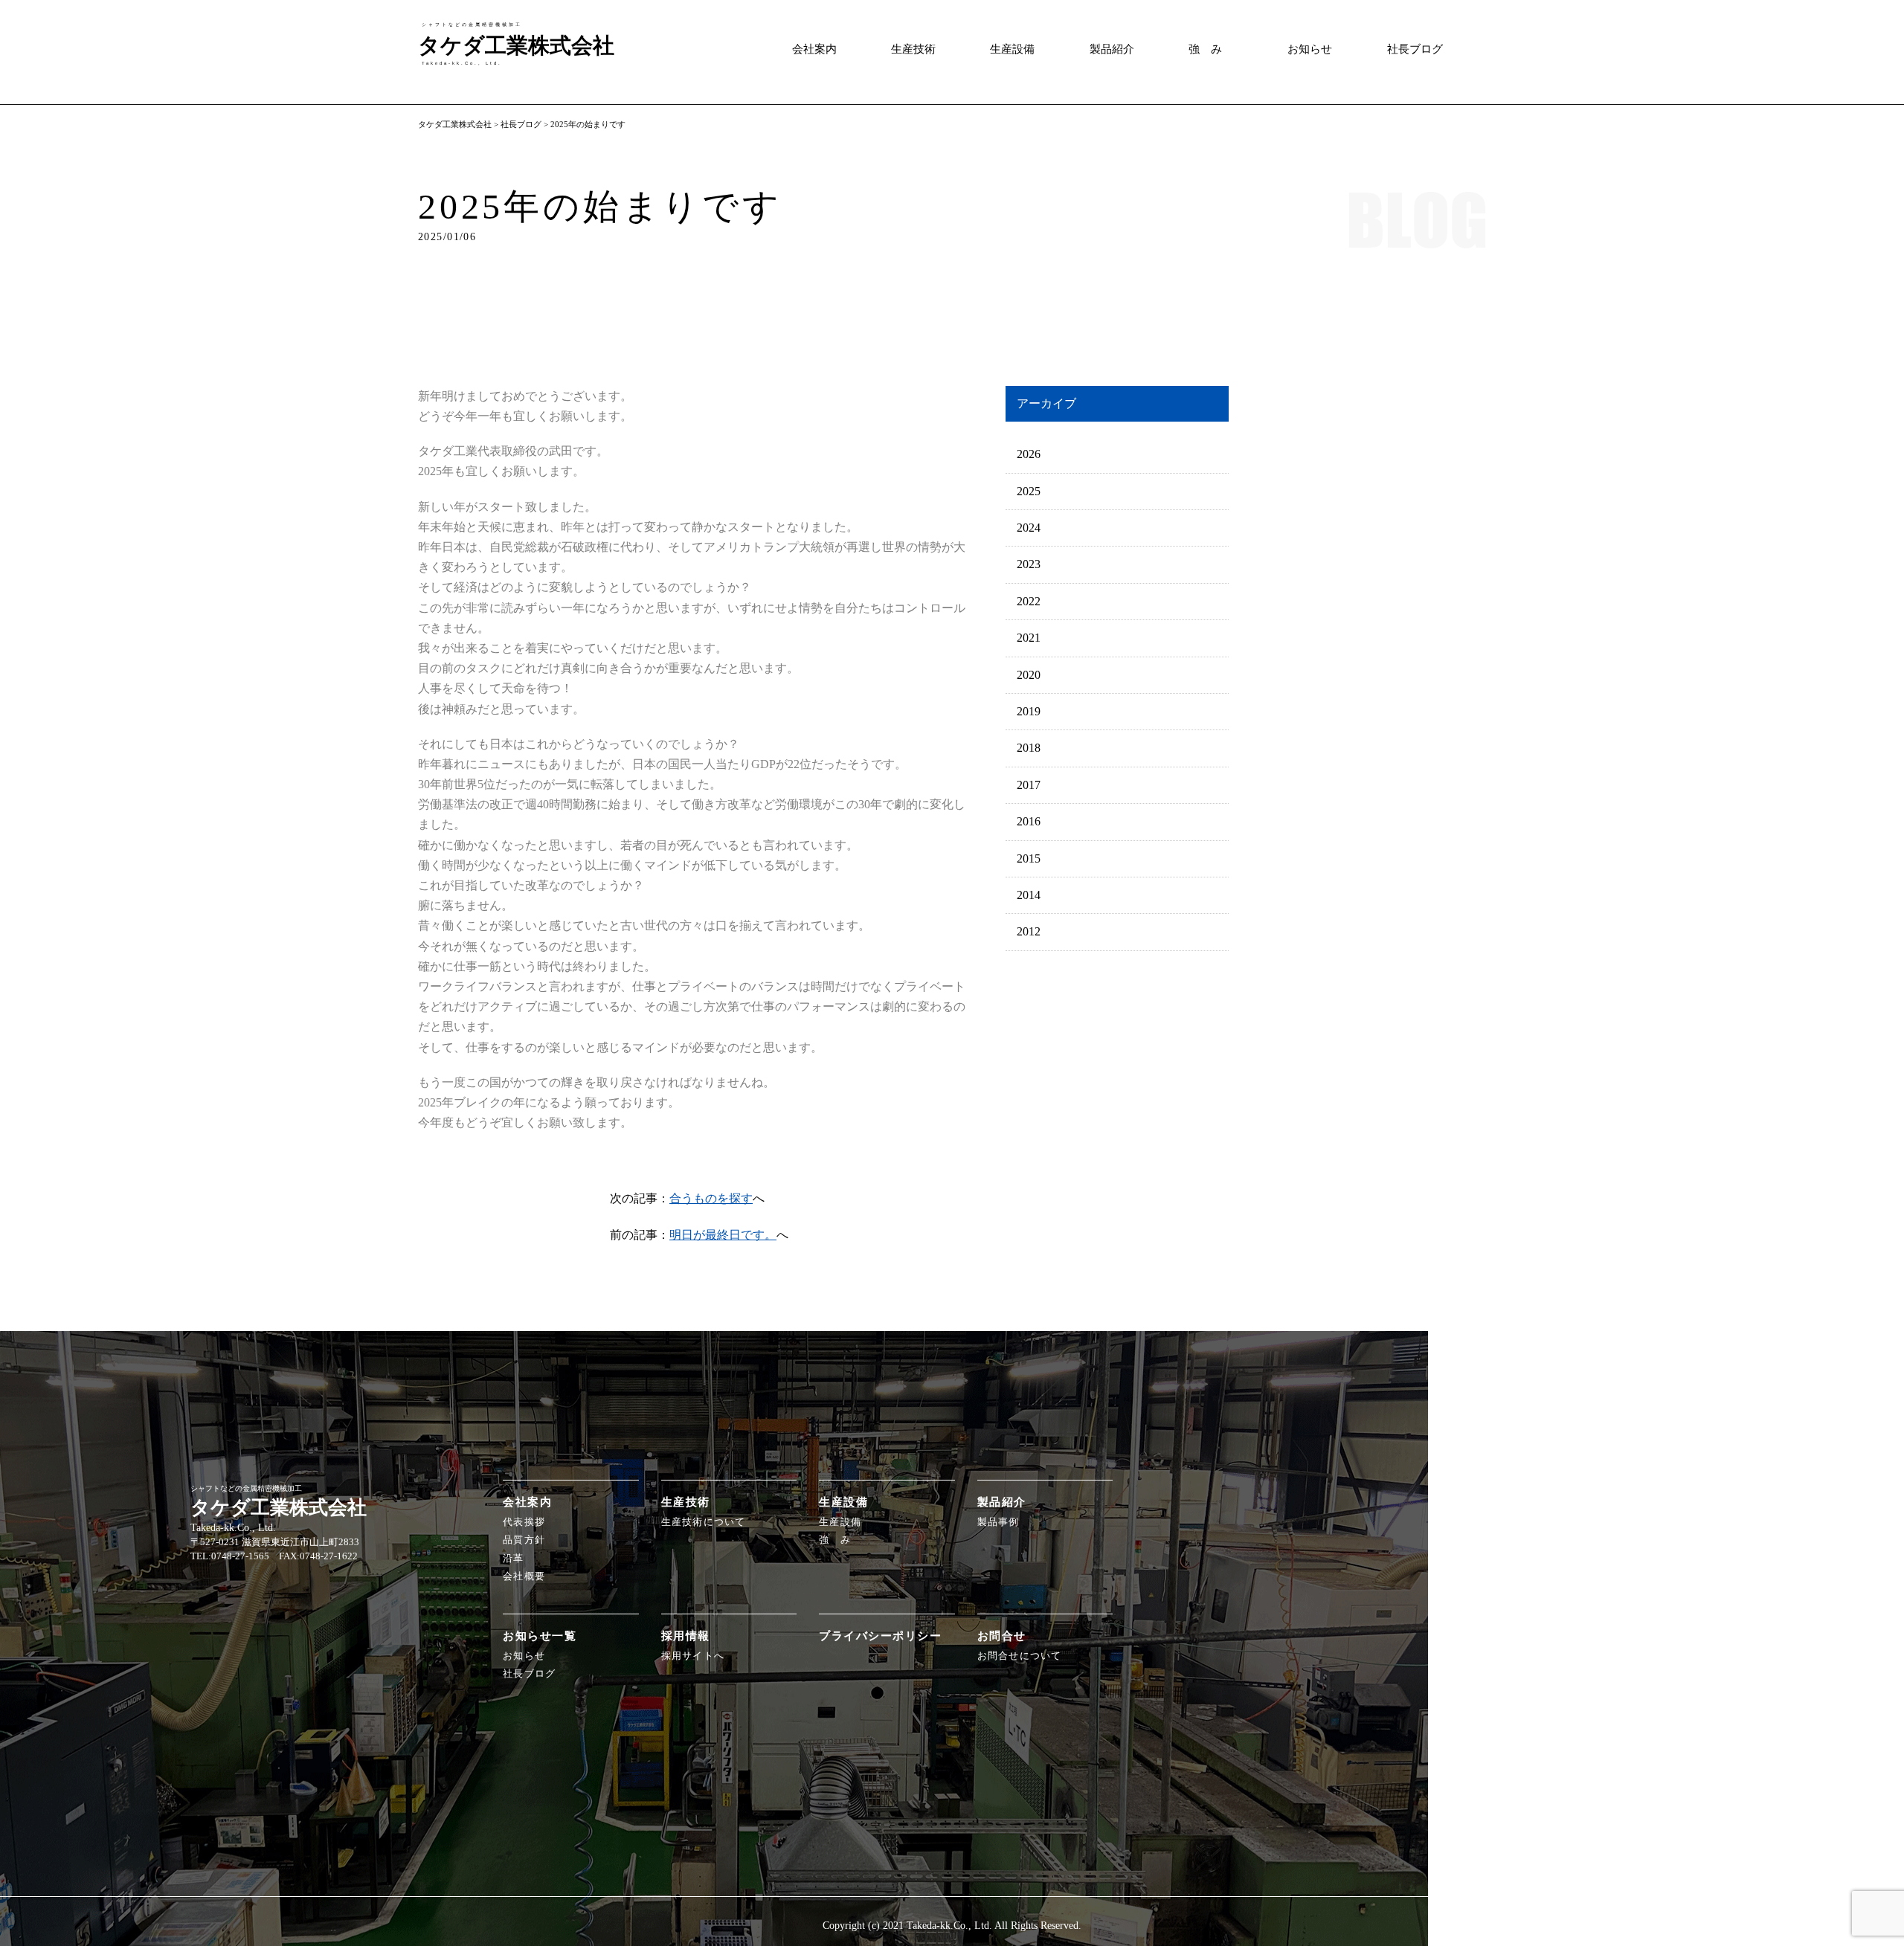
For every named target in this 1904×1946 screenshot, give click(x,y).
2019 (1029, 711)
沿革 (514, 1559)
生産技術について (704, 1522)
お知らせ (1310, 49)
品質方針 (524, 1540)
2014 (1029, 895)
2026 (1029, 454)
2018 (1029, 748)
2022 (1029, 601)
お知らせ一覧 (540, 1636)
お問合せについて (1020, 1656)
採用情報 (686, 1636)
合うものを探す (711, 1198)
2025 (1029, 491)
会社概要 (524, 1576)
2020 (1029, 675)
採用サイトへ (693, 1656)
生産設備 (1012, 49)
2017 (1029, 785)
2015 (1029, 858)
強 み (1205, 49)
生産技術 (913, 49)
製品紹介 (1112, 49)
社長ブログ (1415, 49)
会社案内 (814, 49)
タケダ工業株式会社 (455, 124)
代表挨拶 (524, 1522)
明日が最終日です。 (723, 1235)
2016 (1029, 821)
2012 (1029, 931)
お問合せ (1002, 1636)
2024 (1029, 528)
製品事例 (998, 1522)
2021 (1029, 638)
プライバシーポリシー (880, 1636)
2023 (1029, 564)
